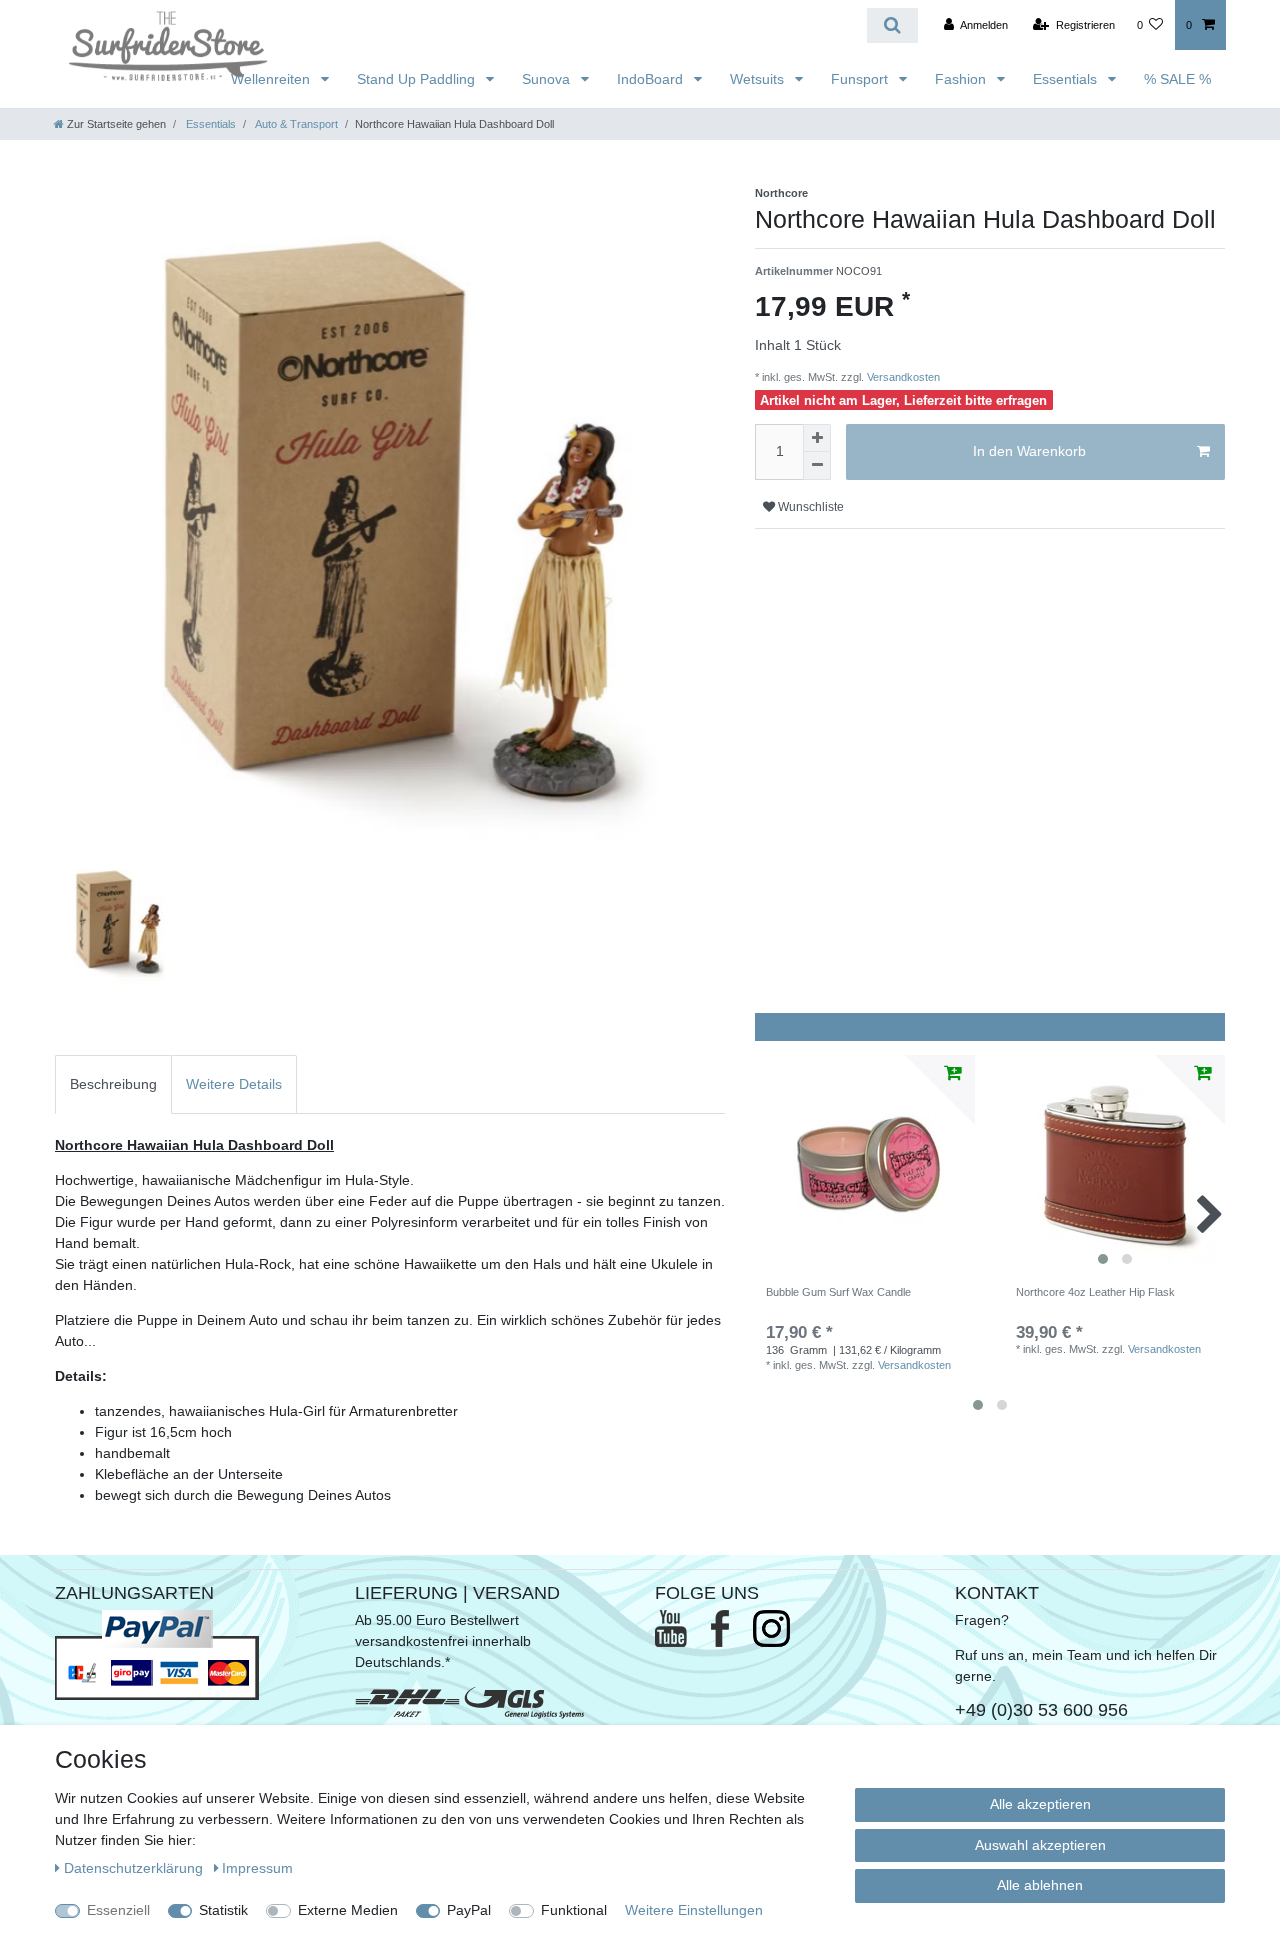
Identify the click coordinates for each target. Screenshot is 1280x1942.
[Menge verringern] (817, 466)
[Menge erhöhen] (817, 438)
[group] (1115, 1165)
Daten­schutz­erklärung (135, 1868)
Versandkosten (902, 377)
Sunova (548, 79)
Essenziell (118, 1910)
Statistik (223, 1910)
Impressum (257, 1868)
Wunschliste (809, 507)
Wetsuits (759, 79)
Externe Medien (348, 1910)
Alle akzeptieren (1040, 1804)
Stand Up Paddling (418, 79)
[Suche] (892, 25)
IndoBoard (652, 79)
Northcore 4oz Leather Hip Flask (1095, 1292)
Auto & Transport (295, 124)
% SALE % (1177, 79)
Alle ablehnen (1040, 1885)
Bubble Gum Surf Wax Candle (838, 1292)
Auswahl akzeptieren (1040, 1845)
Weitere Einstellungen (694, 1910)
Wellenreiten (272, 79)
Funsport (861, 79)
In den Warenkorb (1029, 451)
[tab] (113, 1084)
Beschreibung (113, 1084)
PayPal (469, 1910)
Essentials (1067, 79)
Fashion (962, 79)
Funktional (574, 1910)
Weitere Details (234, 1084)
